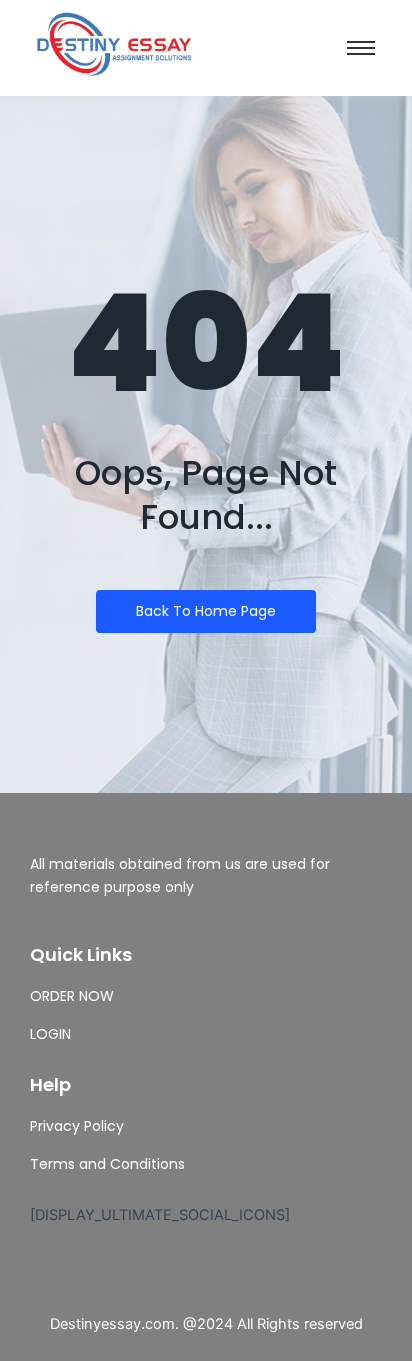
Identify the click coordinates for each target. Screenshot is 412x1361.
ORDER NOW (72, 996)
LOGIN (50, 1034)
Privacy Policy (77, 1126)
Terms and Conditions (107, 1164)
